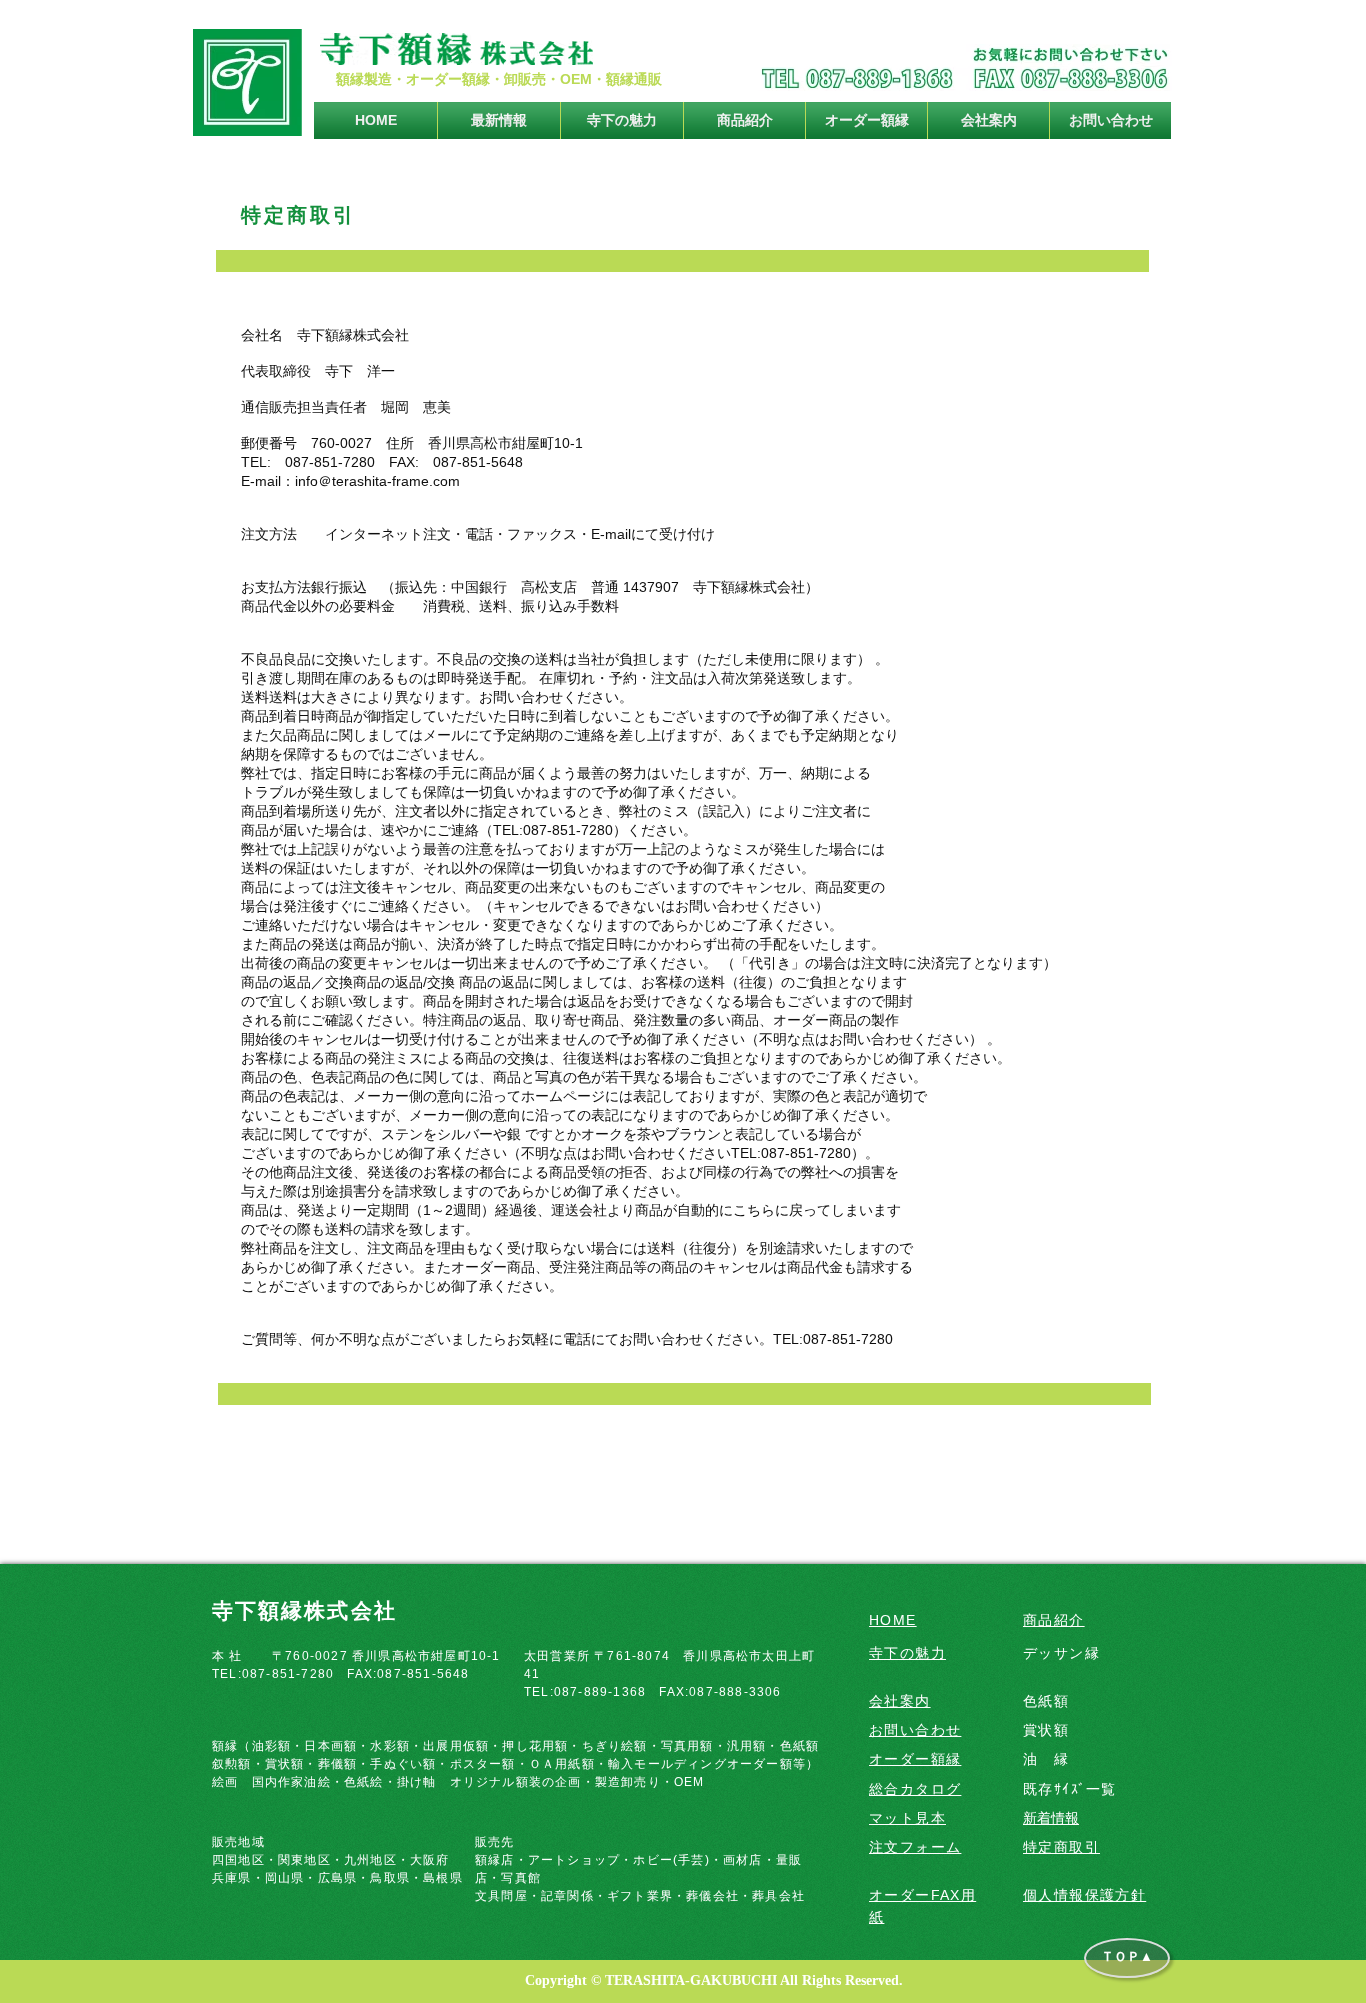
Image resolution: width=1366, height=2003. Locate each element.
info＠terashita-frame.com (377, 481)
